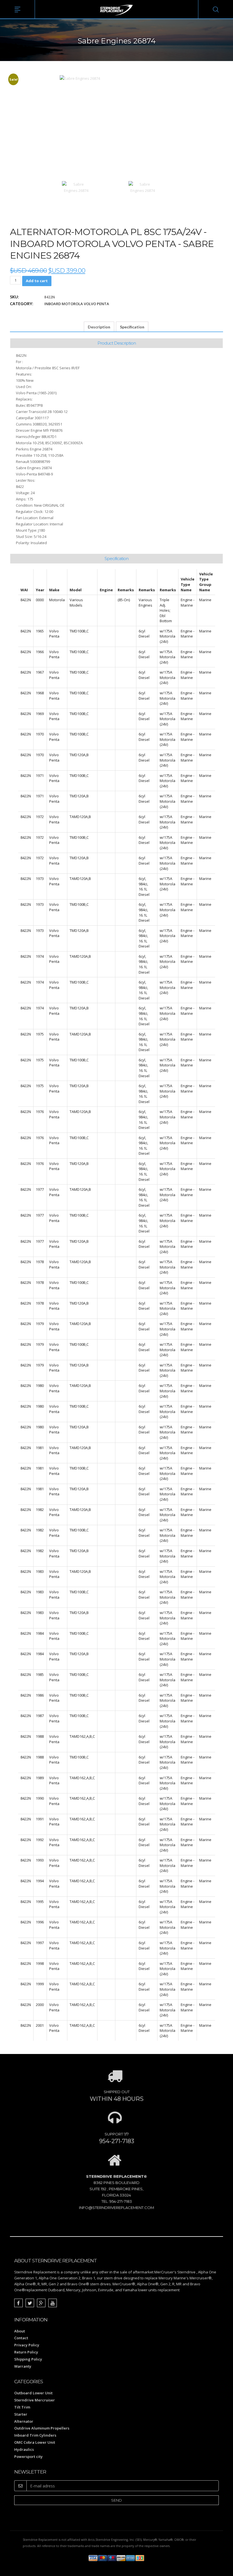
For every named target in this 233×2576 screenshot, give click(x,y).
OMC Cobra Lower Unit (35, 2442)
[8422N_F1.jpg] (109, 125)
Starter (21, 2414)
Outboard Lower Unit (33, 2393)
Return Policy (26, 2352)
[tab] (99, 327)
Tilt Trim (22, 2407)
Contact (21, 2338)
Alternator (24, 2421)
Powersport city (28, 2456)
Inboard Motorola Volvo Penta (77, 304)
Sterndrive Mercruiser (35, 2400)
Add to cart (37, 281)
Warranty (23, 2366)
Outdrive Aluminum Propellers (42, 2428)
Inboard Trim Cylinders (35, 2435)
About (20, 2331)
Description (99, 327)
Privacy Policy (27, 2345)
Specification (132, 327)
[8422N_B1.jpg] (143, 195)
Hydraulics (24, 2449)
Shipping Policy (28, 2359)
